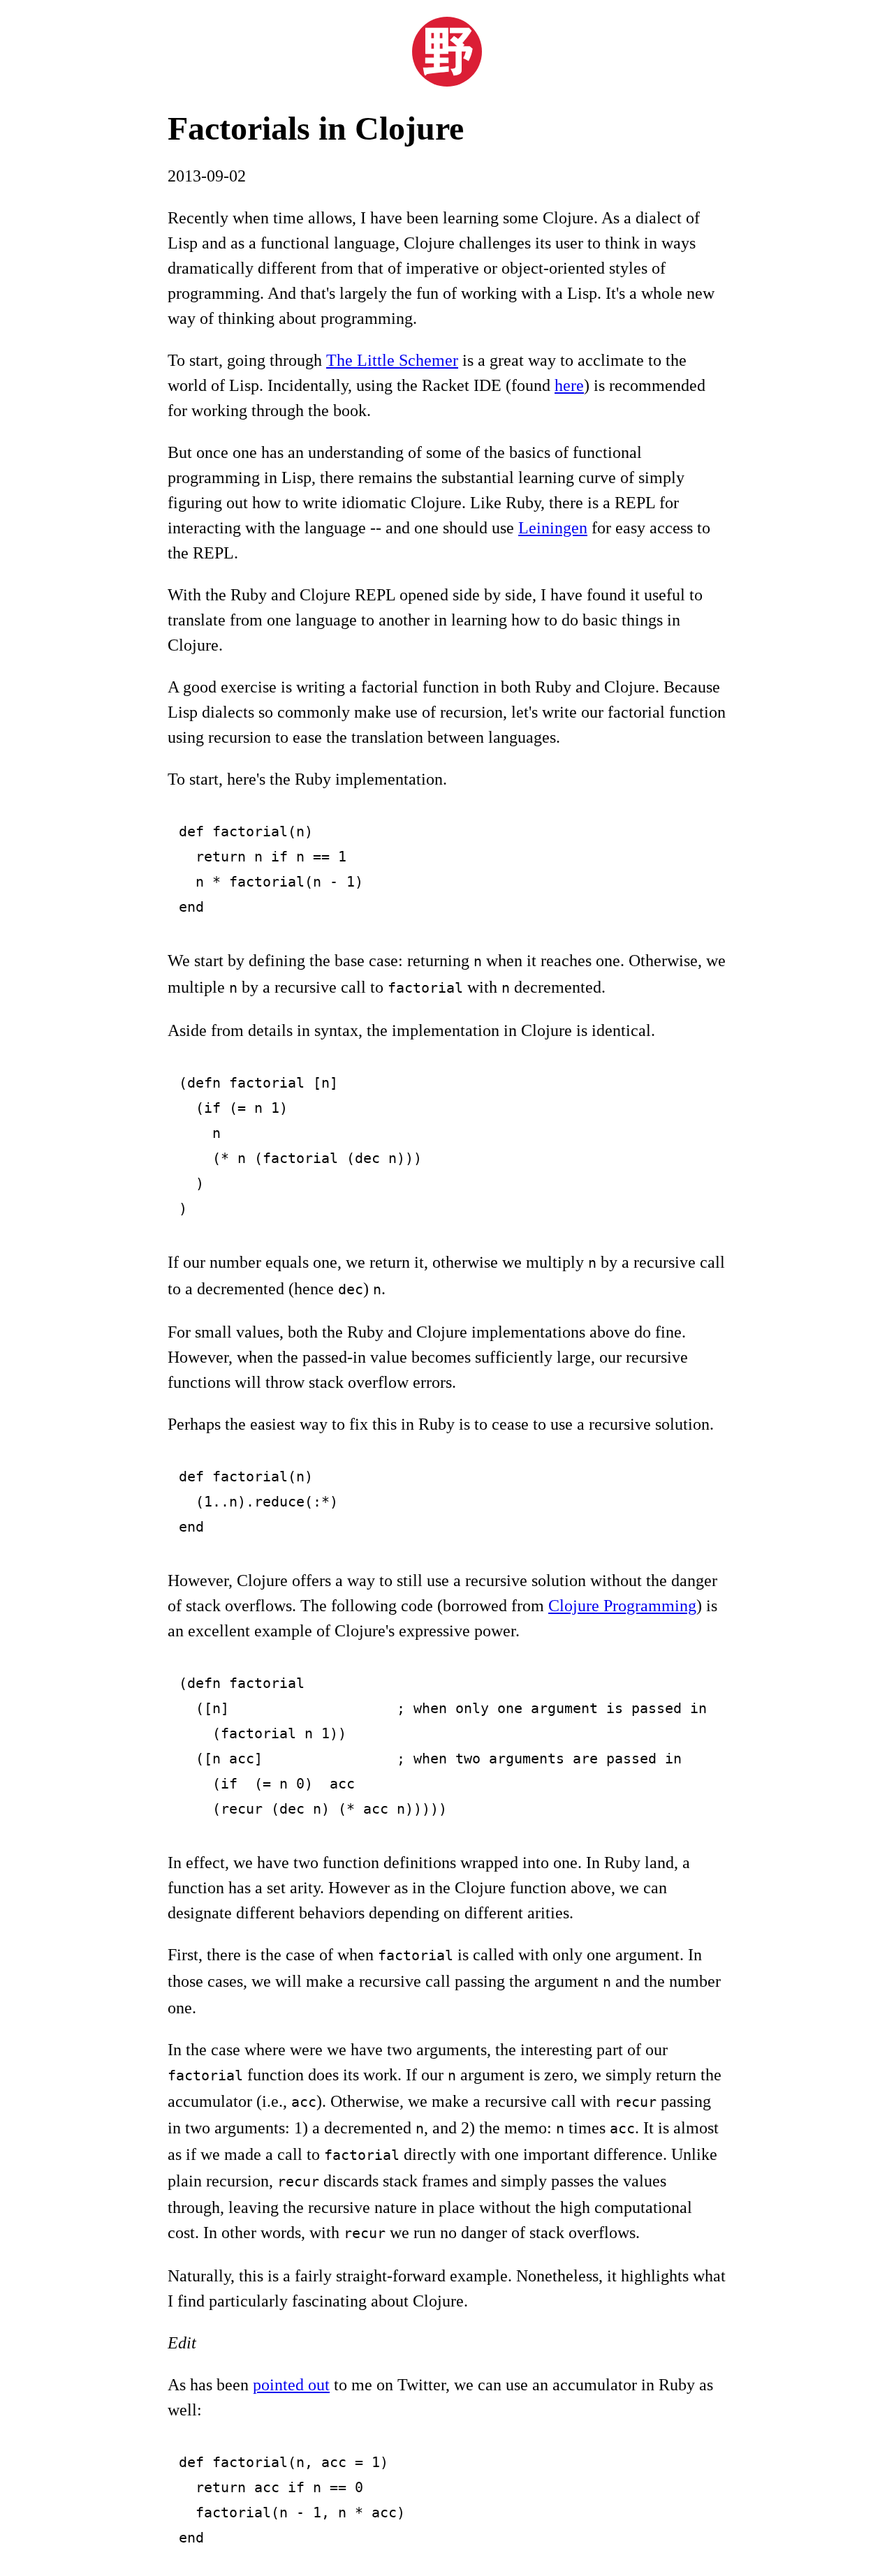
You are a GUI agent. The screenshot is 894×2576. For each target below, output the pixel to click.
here (569, 385)
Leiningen (553, 528)
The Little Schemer (392, 360)
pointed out (291, 2385)
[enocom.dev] (447, 81)
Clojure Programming (622, 1606)
